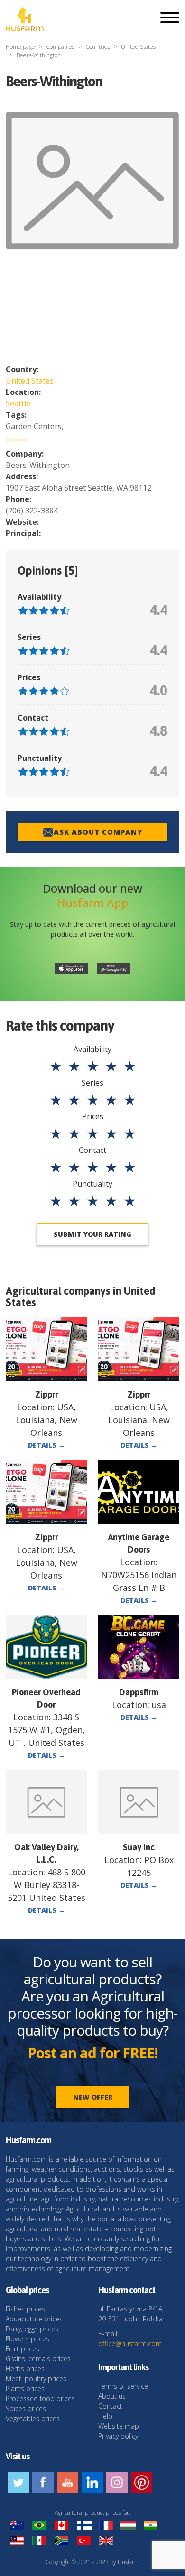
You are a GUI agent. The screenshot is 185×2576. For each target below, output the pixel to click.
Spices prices (26, 2408)
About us (112, 2396)
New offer (93, 2097)
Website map (119, 2426)
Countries (98, 47)
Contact (110, 2406)
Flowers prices (28, 2339)
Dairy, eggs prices (32, 2329)
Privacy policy (118, 2436)
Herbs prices (25, 2369)
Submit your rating (92, 1234)
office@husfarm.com (130, 2343)
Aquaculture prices (34, 2319)
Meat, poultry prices (36, 2379)
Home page (20, 47)
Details (46, 1445)
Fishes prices (25, 2309)
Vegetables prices (33, 2418)
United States (138, 47)
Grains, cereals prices (38, 2359)
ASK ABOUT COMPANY (98, 832)
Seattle (18, 403)
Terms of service (123, 2386)
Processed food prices (40, 2398)
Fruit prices (23, 2349)
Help (105, 2416)
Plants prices (25, 2389)
